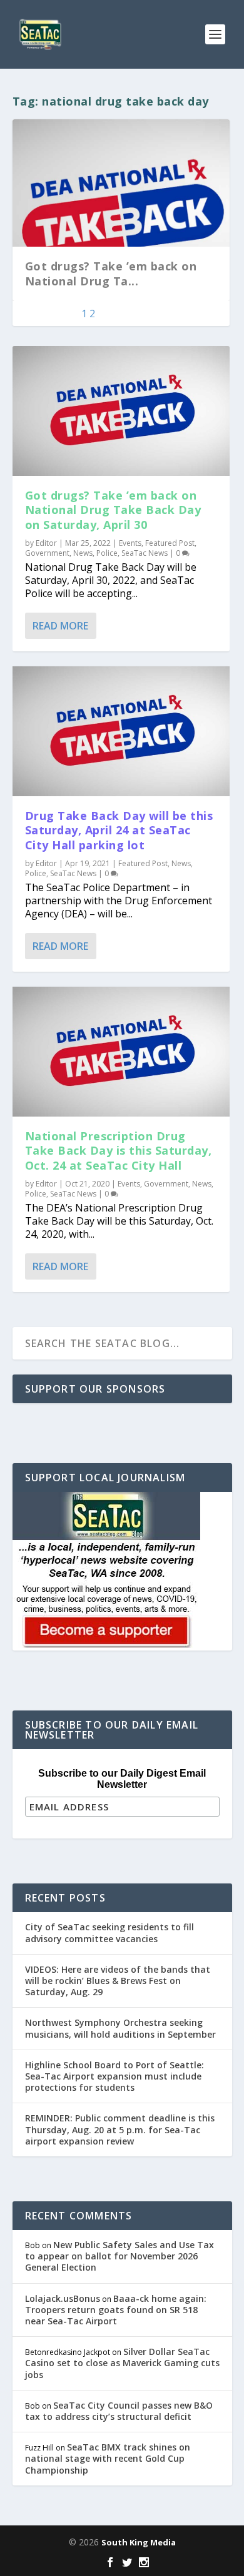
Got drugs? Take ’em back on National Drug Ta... (111, 273)
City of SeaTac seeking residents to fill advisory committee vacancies (109, 1932)
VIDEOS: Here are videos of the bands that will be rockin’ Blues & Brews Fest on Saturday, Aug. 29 (118, 1981)
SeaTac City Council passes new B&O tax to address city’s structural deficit (119, 2411)
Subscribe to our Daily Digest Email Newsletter (122, 1779)
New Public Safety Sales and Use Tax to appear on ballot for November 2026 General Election (119, 2256)
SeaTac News (145, 553)
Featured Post (170, 543)
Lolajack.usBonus (63, 2298)
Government (47, 553)
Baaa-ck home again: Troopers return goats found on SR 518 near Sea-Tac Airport (116, 2310)
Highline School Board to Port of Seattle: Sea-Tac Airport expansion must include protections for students (114, 2076)
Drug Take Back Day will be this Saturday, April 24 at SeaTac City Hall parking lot (119, 830)
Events (130, 543)
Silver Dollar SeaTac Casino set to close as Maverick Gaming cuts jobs (122, 2363)
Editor (46, 543)
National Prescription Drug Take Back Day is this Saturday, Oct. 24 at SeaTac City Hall (119, 1151)
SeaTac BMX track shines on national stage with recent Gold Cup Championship (108, 2458)
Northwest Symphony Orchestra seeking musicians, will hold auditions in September (120, 2028)
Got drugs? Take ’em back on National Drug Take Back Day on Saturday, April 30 (113, 510)
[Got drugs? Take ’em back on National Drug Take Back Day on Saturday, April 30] (121, 411)
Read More (60, 626)
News (83, 553)
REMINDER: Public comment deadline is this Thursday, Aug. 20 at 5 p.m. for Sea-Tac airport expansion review (120, 2129)
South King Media (139, 2542)
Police (107, 553)
